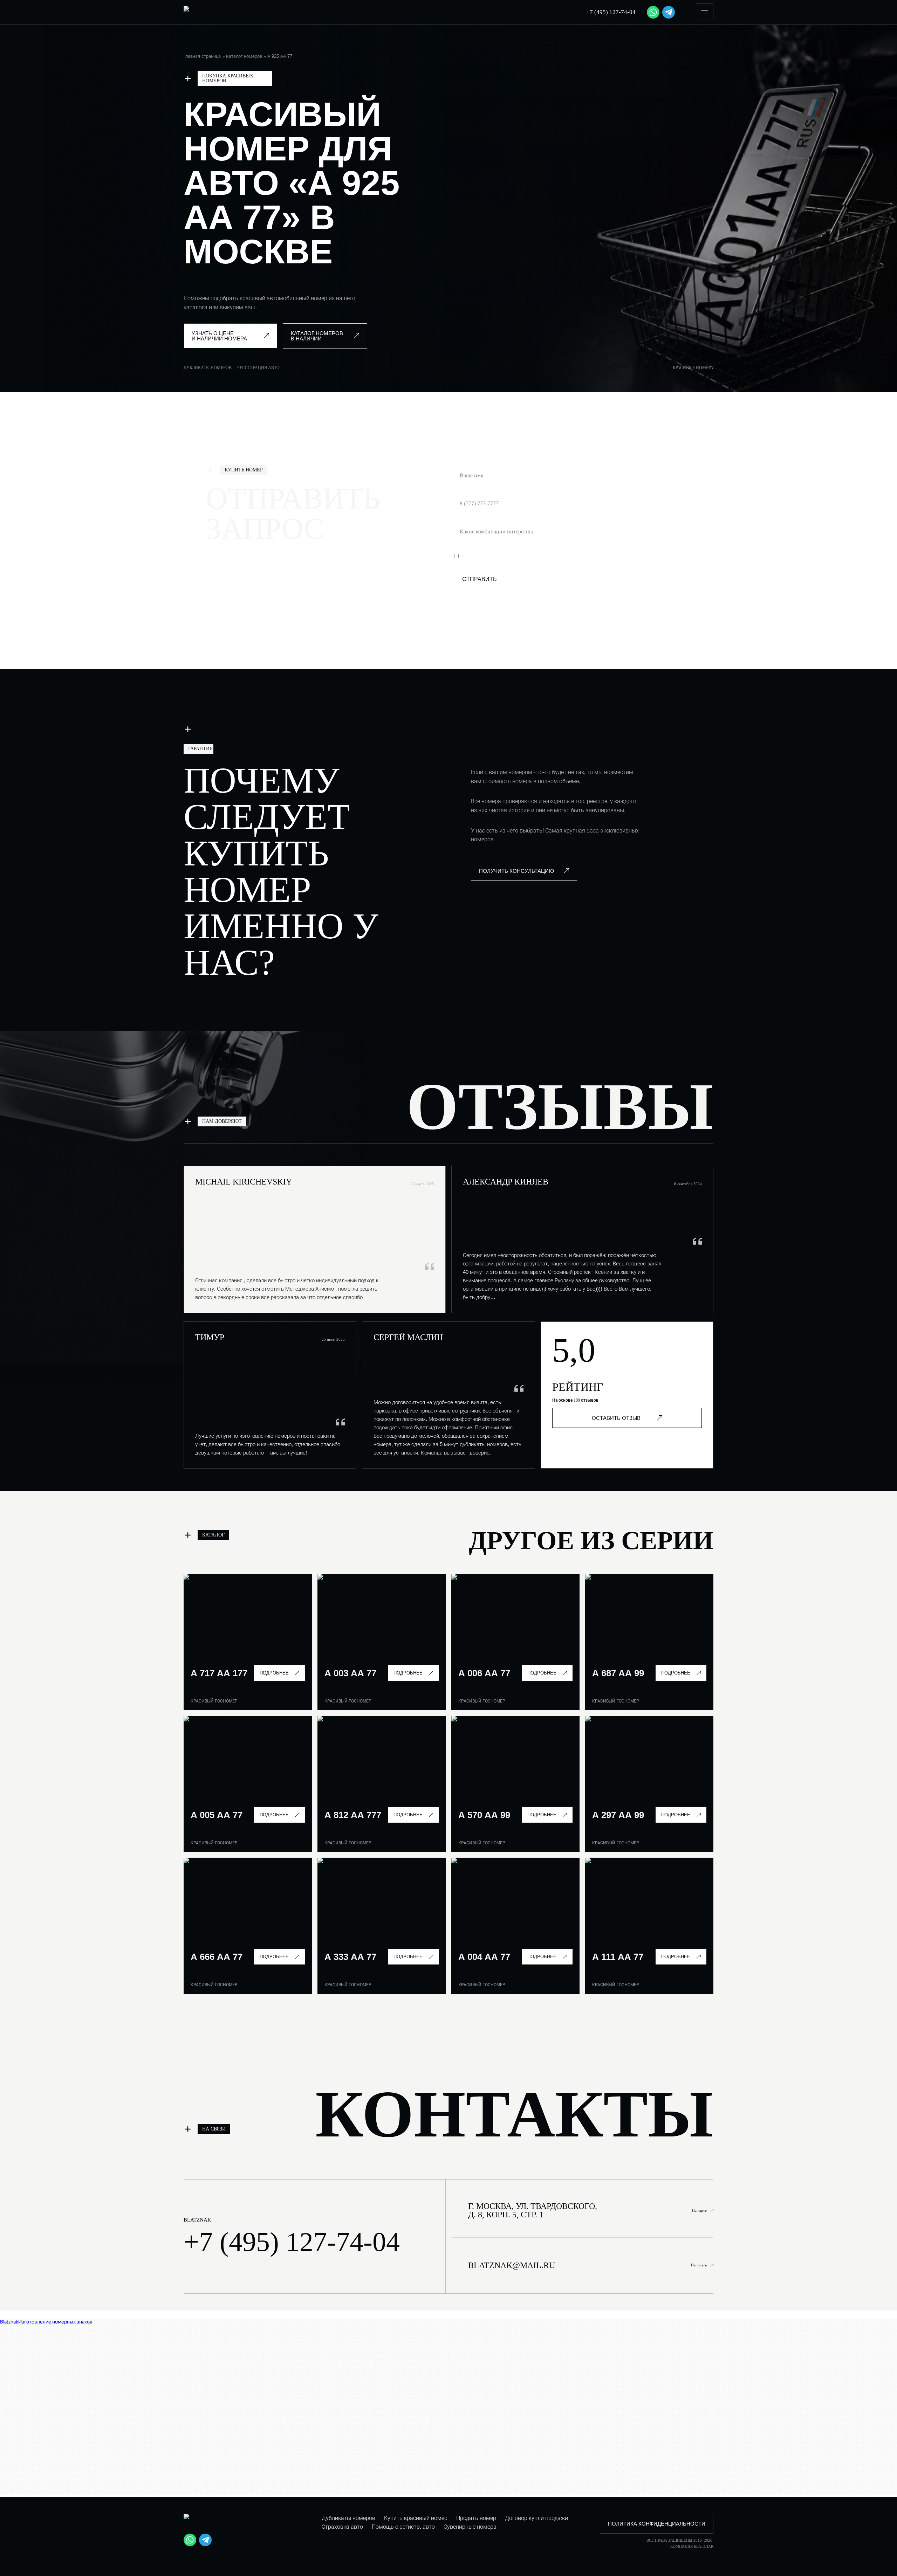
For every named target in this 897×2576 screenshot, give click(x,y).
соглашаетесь (541, 556)
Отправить (480, 579)
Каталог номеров (244, 56)
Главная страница (202, 56)
